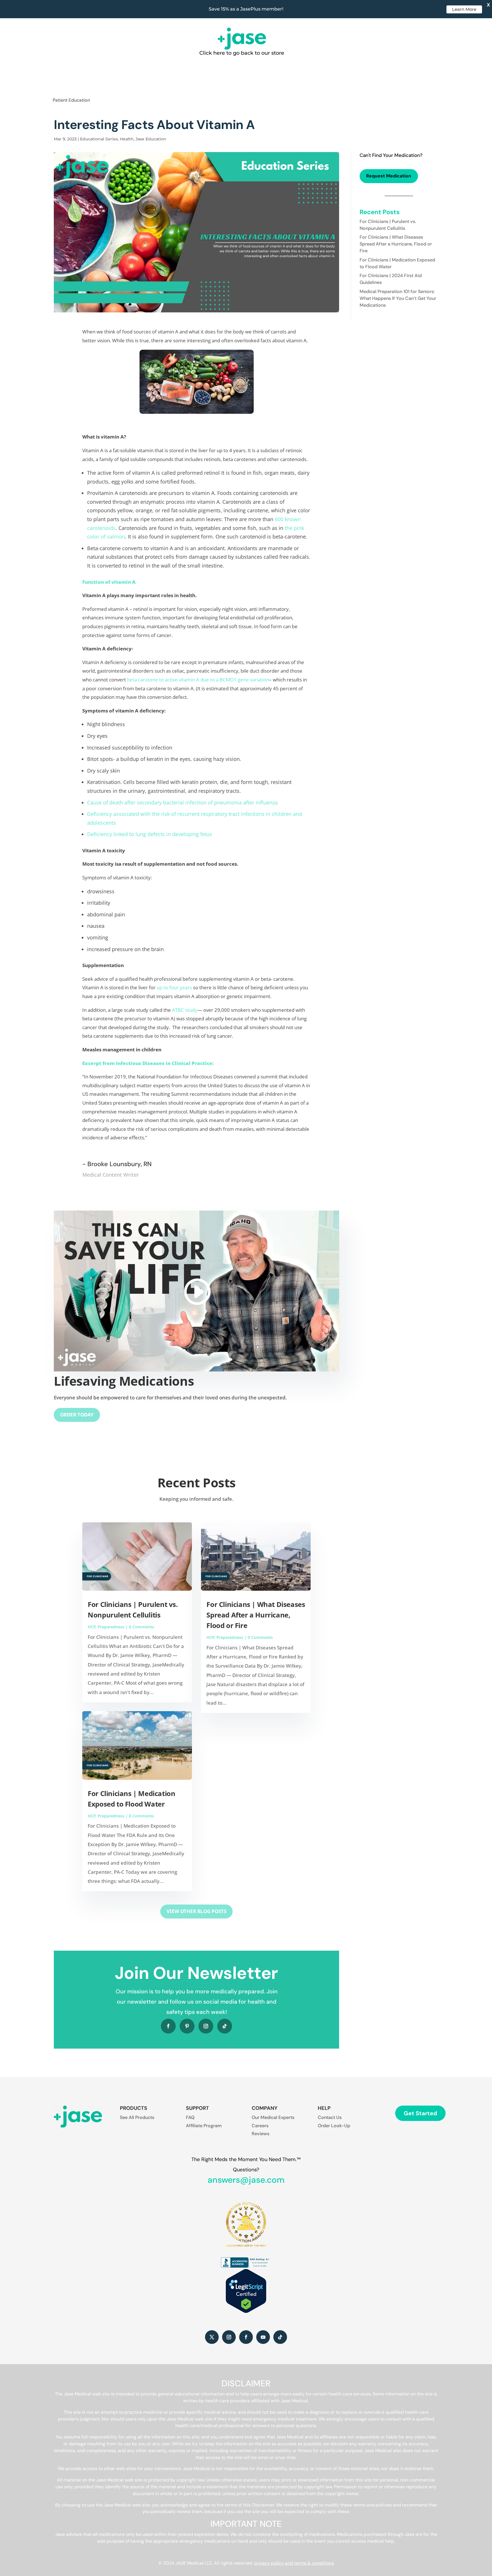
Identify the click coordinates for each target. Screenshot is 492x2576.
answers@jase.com (246, 2180)
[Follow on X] (212, 2337)
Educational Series (99, 139)
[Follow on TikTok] (225, 2026)
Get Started (420, 2113)
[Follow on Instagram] (206, 2026)
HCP (92, 1627)
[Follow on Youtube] (263, 2337)
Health (127, 139)
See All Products (137, 2117)
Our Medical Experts (273, 2117)
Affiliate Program (204, 2126)
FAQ (190, 2117)
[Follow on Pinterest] (187, 2026)
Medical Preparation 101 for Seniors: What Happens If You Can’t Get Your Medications (398, 298)
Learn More (464, 9)
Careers (260, 2126)
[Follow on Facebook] (168, 2026)
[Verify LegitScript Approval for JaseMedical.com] (246, 2312)
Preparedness (111, 1627)
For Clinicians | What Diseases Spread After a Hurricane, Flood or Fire (256, 1615)
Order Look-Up (334, 2126)
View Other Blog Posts (196, 1911)
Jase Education (151, 139)
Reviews (261, 2134)
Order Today (77, 1415)
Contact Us (330, 2117)
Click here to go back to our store (242, 53)
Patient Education (71, 100)
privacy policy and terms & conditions (294, 2563)
